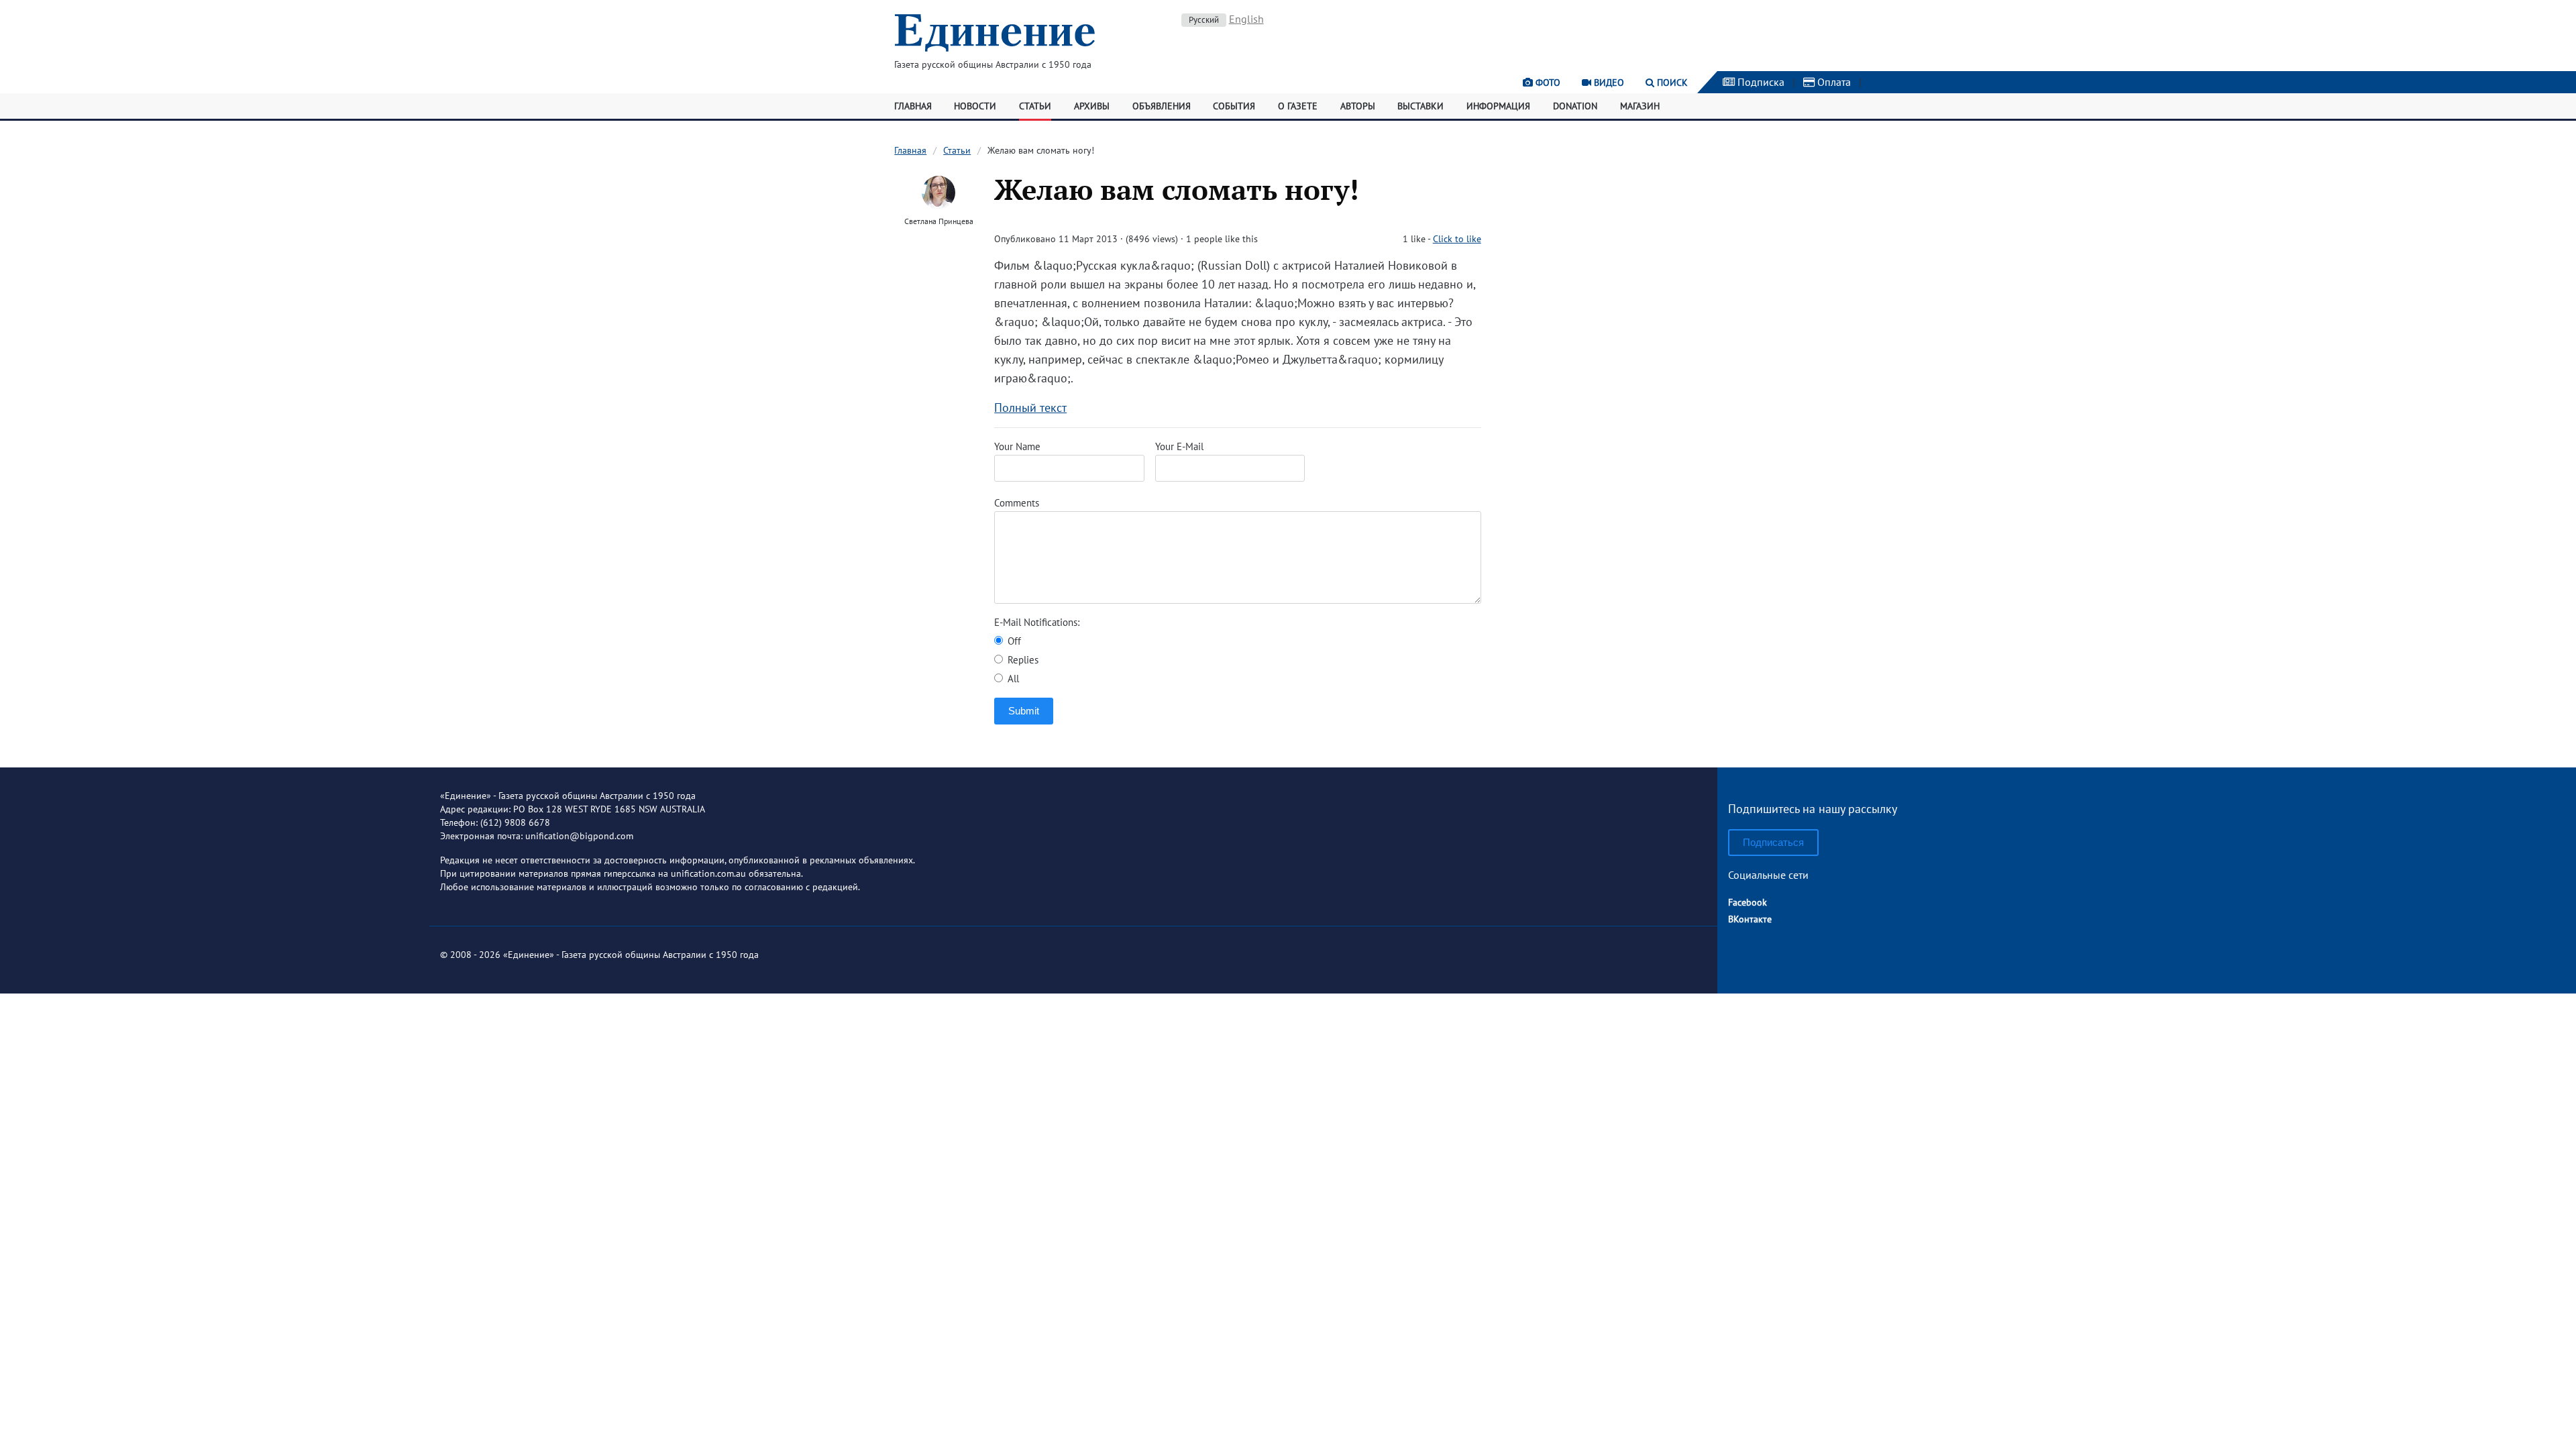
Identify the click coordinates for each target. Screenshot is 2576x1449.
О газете (1298, 106)
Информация (1498, 106)
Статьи (1035, 106)
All (1012, 679)
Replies (1022, 660)
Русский (1204, 20)
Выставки (1420, 106)
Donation (1575, 106)
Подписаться (1773, 842)
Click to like (1457, 239)
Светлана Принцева (939, 221)
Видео (1608, 83)
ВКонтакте (1750, 919)
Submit (1024, 711)
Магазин (1640, 106)
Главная (913, 106)
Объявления (1162, 106)
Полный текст (1030, 408)
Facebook (1748, 902)
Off (1013, 641)
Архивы (1092, 106)
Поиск (1671, 83)
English (1246, 19)
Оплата (1833, 82)
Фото (1547, 83)
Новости (975, 106)
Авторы (1358, 106)
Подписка (1760, 82)
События (1234, 106)
